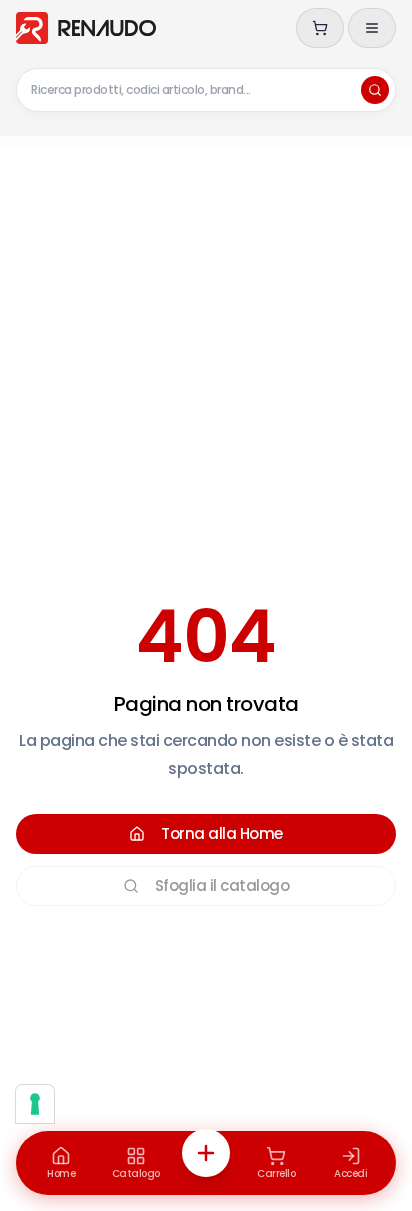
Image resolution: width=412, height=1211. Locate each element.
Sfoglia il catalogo (222, 885)
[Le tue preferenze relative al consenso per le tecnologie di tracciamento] (35, 1104)
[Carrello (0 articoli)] (320, 28)
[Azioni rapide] (206, 1153)
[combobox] (206, 90)
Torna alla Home (222, 833)
